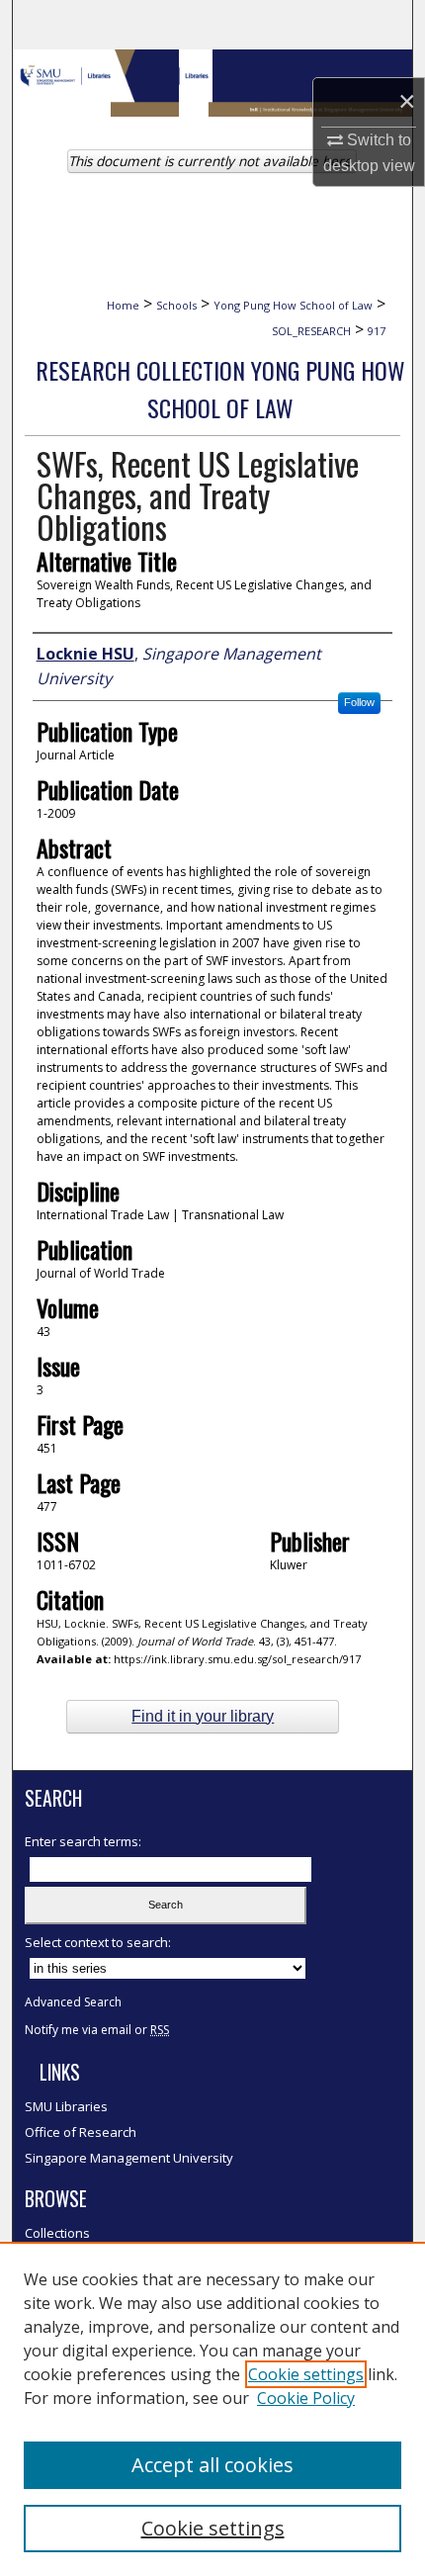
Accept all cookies (212, 2465)
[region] (212, 2409)
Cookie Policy (306, 2398)
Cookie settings (306, 2374)
